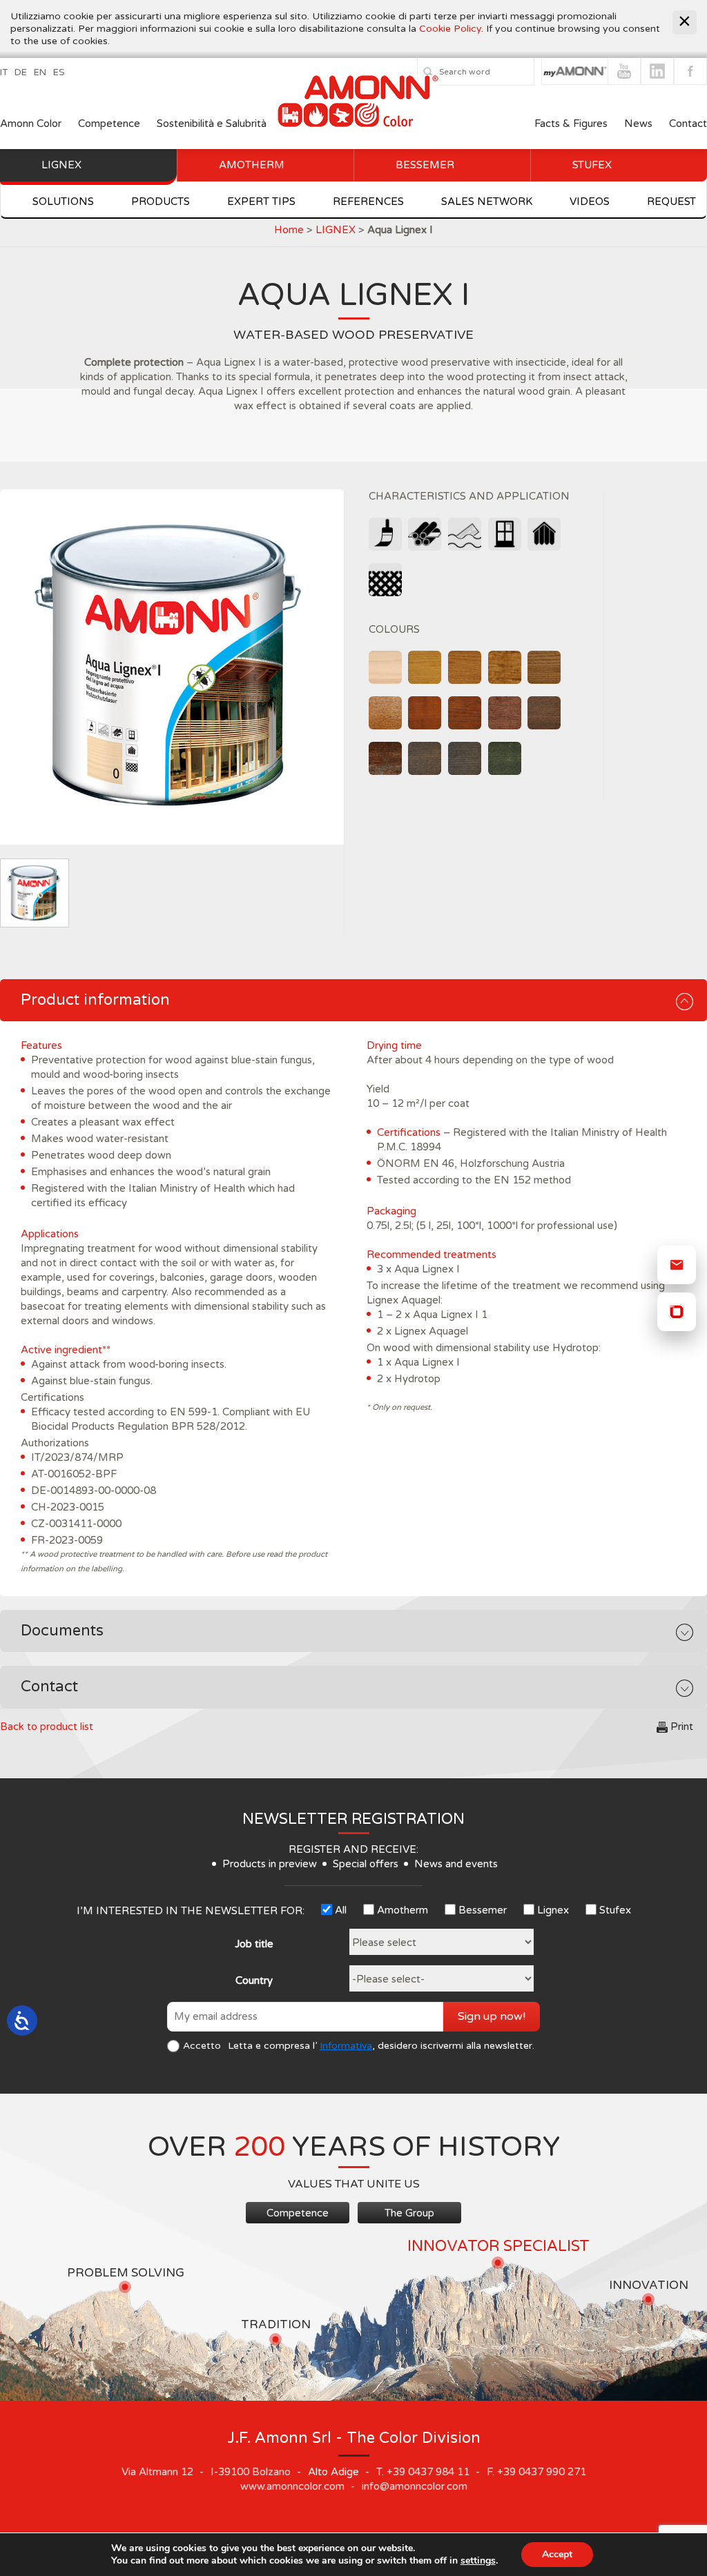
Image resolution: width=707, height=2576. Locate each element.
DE (21, 72)
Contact (688, 124)
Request (671, 201)
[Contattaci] (677, 1265)
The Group (409, 2213)
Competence (109, 124)
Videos (590, 201)
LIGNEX (336, 230)
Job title (254, 1944)
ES (59, 72)
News (638, 124)
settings (478, 2561)
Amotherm (252, 165)
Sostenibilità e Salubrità (212, 124)
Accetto (202, 2046)
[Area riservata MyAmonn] (677, 1312)
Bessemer (425, 165)
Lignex (61, 165)
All (341, 1910)
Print (682, 1727)
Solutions (63, 201)
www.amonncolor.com (292, 2486)
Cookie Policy (450, 29)
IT (4, 72)
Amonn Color (31, 124)
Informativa (346, 2046)
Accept (557, 2554)
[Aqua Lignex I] (172, 667)
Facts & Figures (571, 124)
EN (40, 72)
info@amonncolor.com (415, 2486)
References (368, 201)
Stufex (592, 165)
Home (289, 230)
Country (254, 1980)
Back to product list (47, 1727)
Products (161, 201)
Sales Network (487, 201)
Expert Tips (261, 201)
